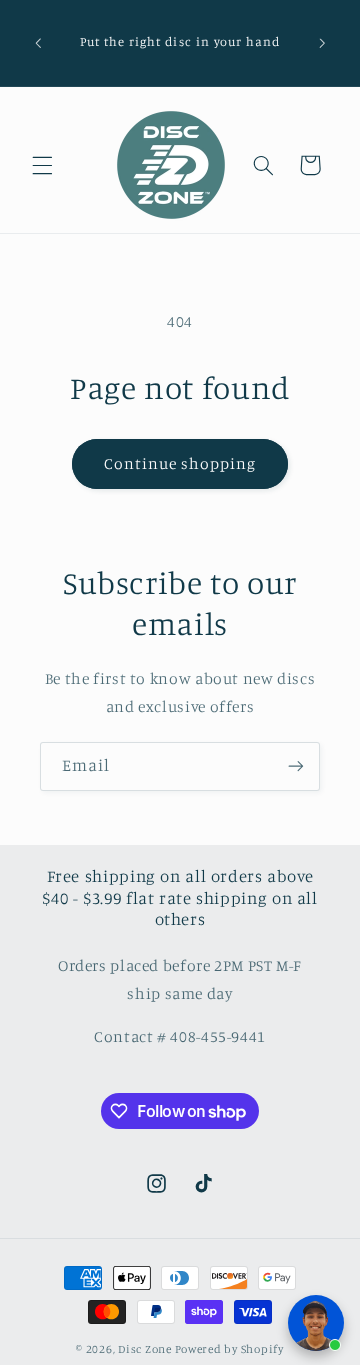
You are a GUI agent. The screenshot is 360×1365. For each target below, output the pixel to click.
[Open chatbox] (316, 1323)
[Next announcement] (322, 43)
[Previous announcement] (38, 43)
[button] (42, 165)
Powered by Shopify (229, 1349)
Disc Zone (145, 1349)
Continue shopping (180, 463)
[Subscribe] (296, 766)
